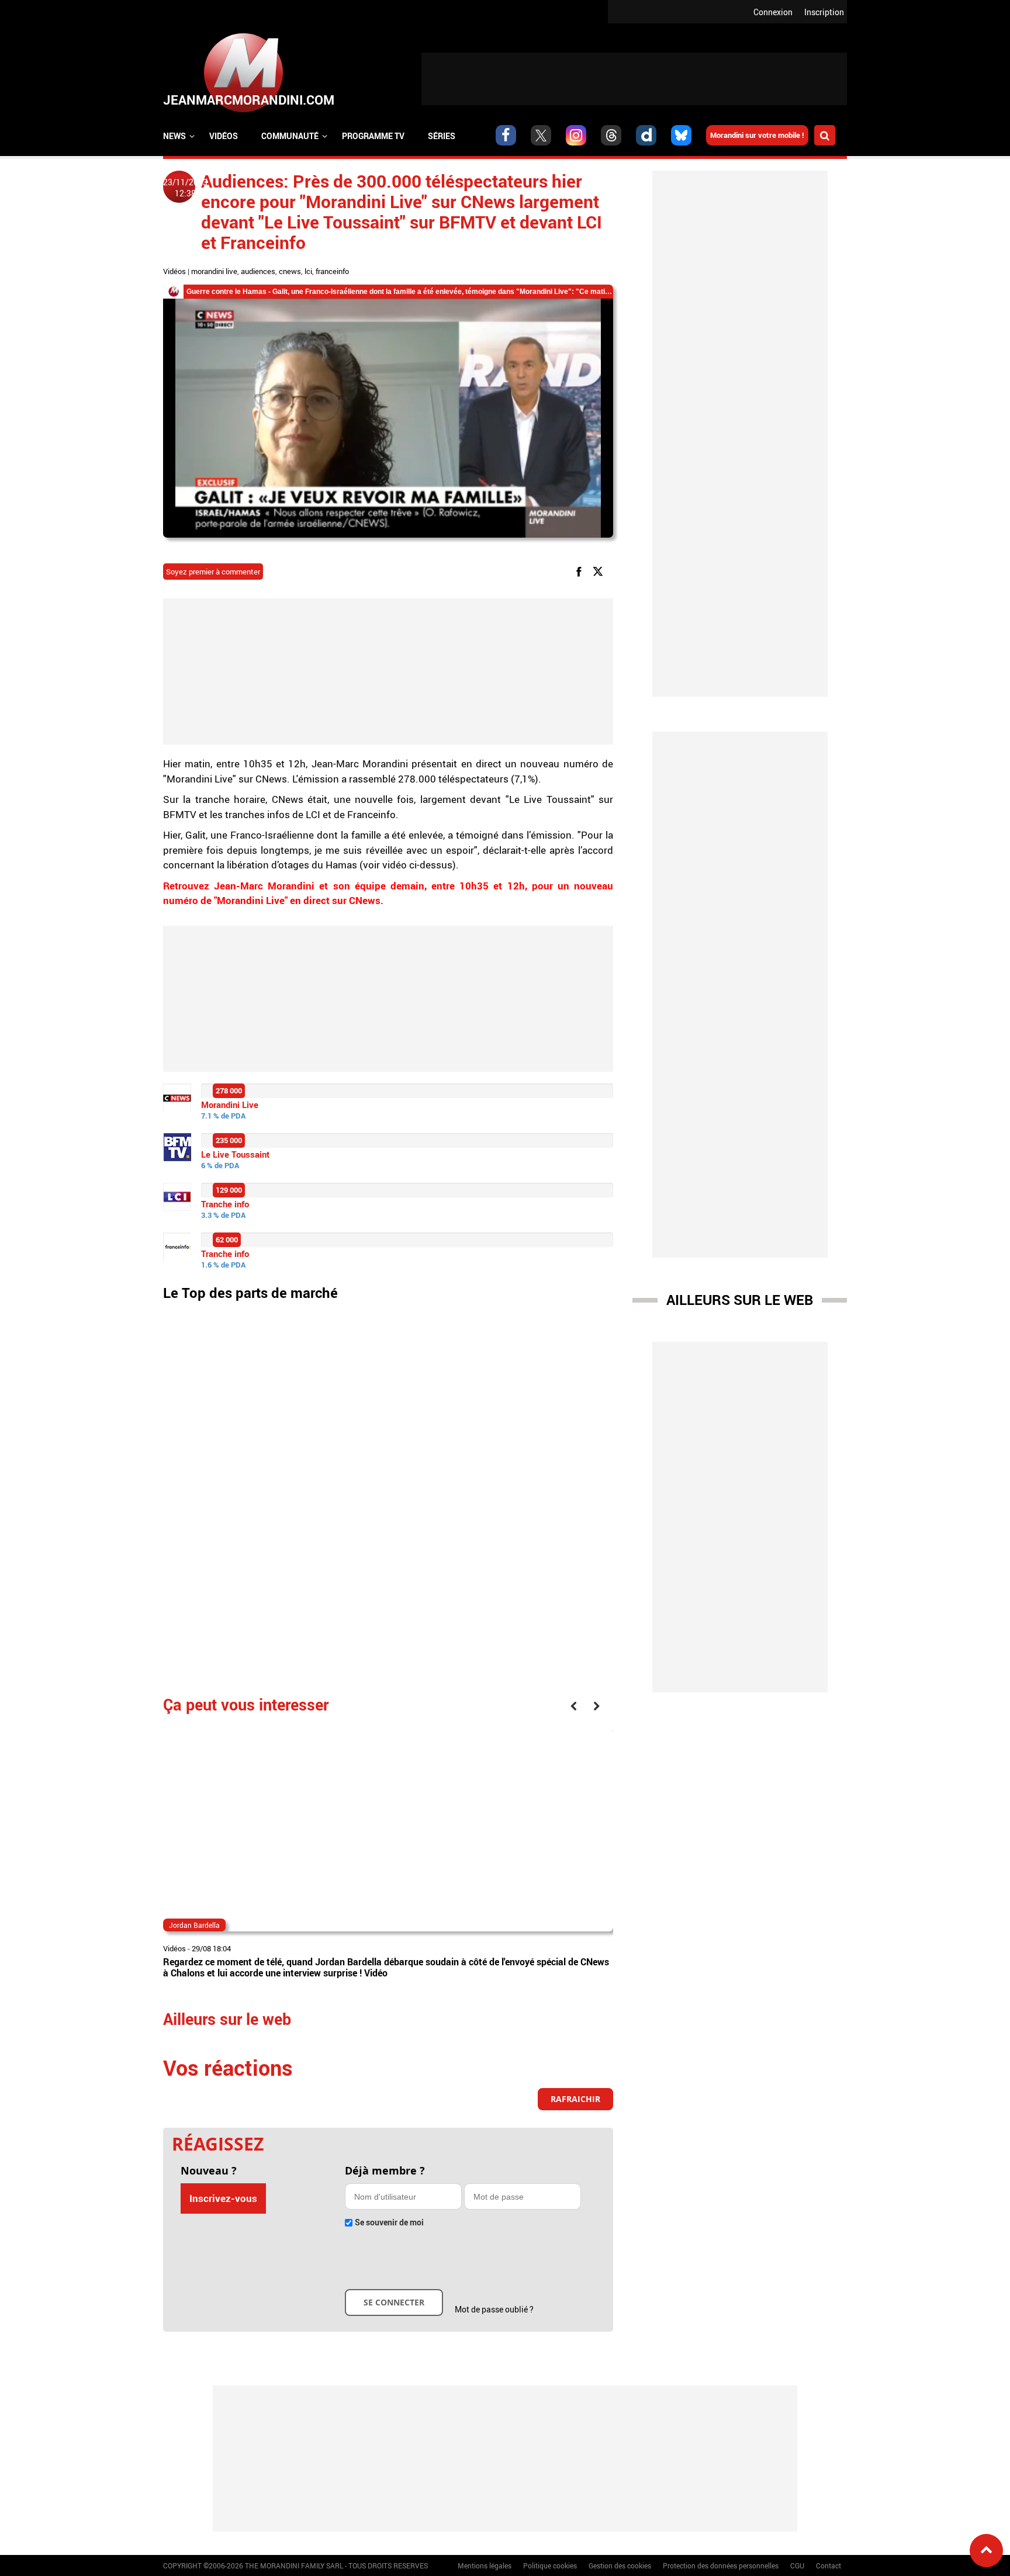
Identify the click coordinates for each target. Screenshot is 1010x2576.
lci (308, 271)
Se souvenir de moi (389, 2222)
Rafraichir (575, 2099)
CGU (797, 2565)
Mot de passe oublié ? (494, 2309)
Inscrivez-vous (223, 2198)
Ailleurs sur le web (740, 1300)
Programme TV (373, 136)
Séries (442, 136)
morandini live (214, 271)
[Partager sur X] (600, 571)
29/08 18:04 (211, 1948)
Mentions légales (485, 2565)
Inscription (824, 12)
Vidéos (224, 136)
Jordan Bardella (194, 1925)
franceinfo (332, 271)
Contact (829, 2565)
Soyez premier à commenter (213, 572)
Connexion (773, 12)
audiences (258, 271)
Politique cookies (550, 2565)
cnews (290, 271)
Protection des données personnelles (721, 2565)
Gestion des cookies (620, 2565)
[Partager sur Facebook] (581, 571)
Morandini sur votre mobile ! (757, 135)
